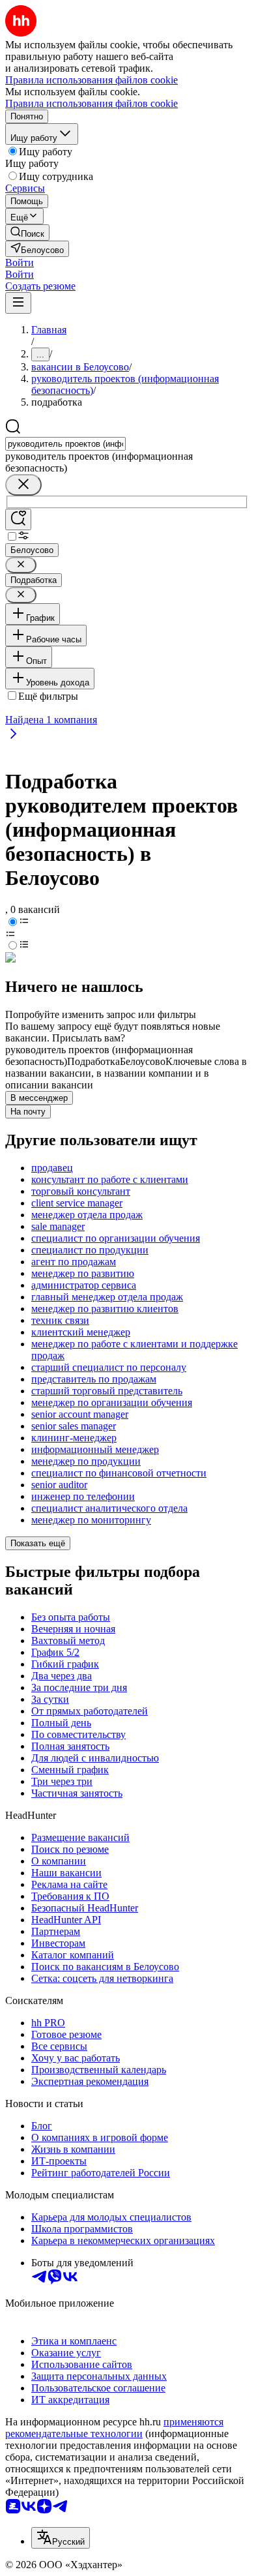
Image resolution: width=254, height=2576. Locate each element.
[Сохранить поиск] (18, 519)
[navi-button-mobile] (18, 303)
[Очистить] (23, 485)
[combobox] (65, 444)
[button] (20, 262)
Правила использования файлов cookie (92, 103)
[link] (27, 232)
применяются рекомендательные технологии (114, 2428)
